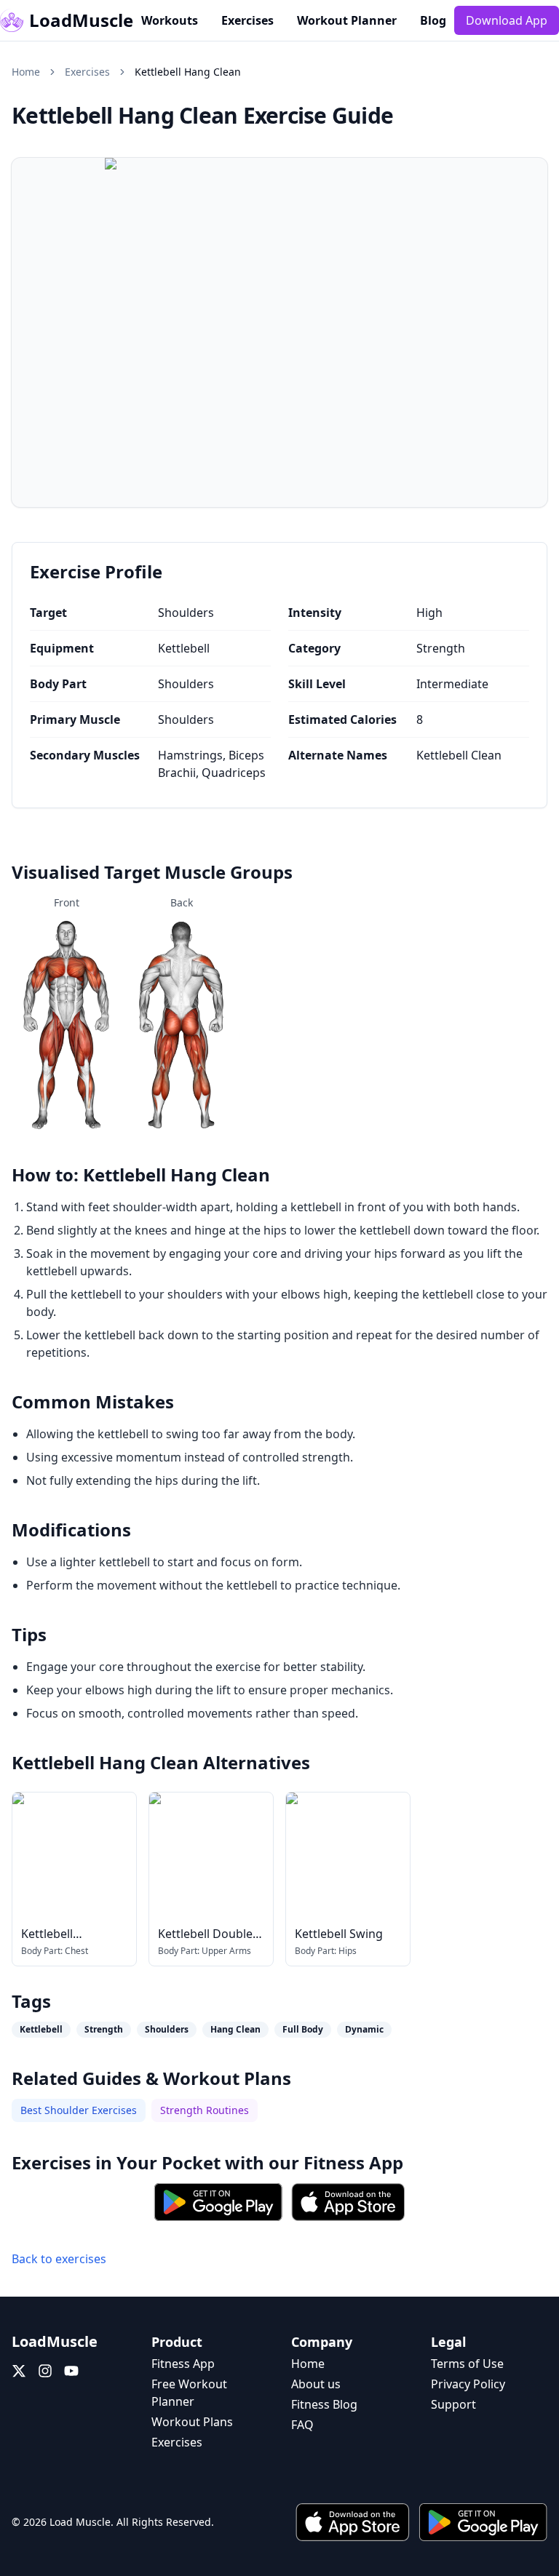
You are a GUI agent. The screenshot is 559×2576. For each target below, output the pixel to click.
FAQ (302, 2425)
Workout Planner (347, 20)
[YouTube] (71, 2371)
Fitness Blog (324, 2404)
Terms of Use (467, 2364)
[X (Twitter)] (19, 2371)
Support (453, 2404)
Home (26, 72)
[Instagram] (45, 2371)
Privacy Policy (468, 2384)
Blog (433, 20)
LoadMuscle (81, 20)
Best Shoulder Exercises (79, 2110)
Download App (507, 20)
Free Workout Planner (189, 2393)
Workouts (170, 20)
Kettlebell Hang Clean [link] (188, 72)
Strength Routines (205, 2110)
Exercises (247, 20)
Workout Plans (192, 2422)
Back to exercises (59, 2259)
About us (316, 2384)
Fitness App (353, 2162)
